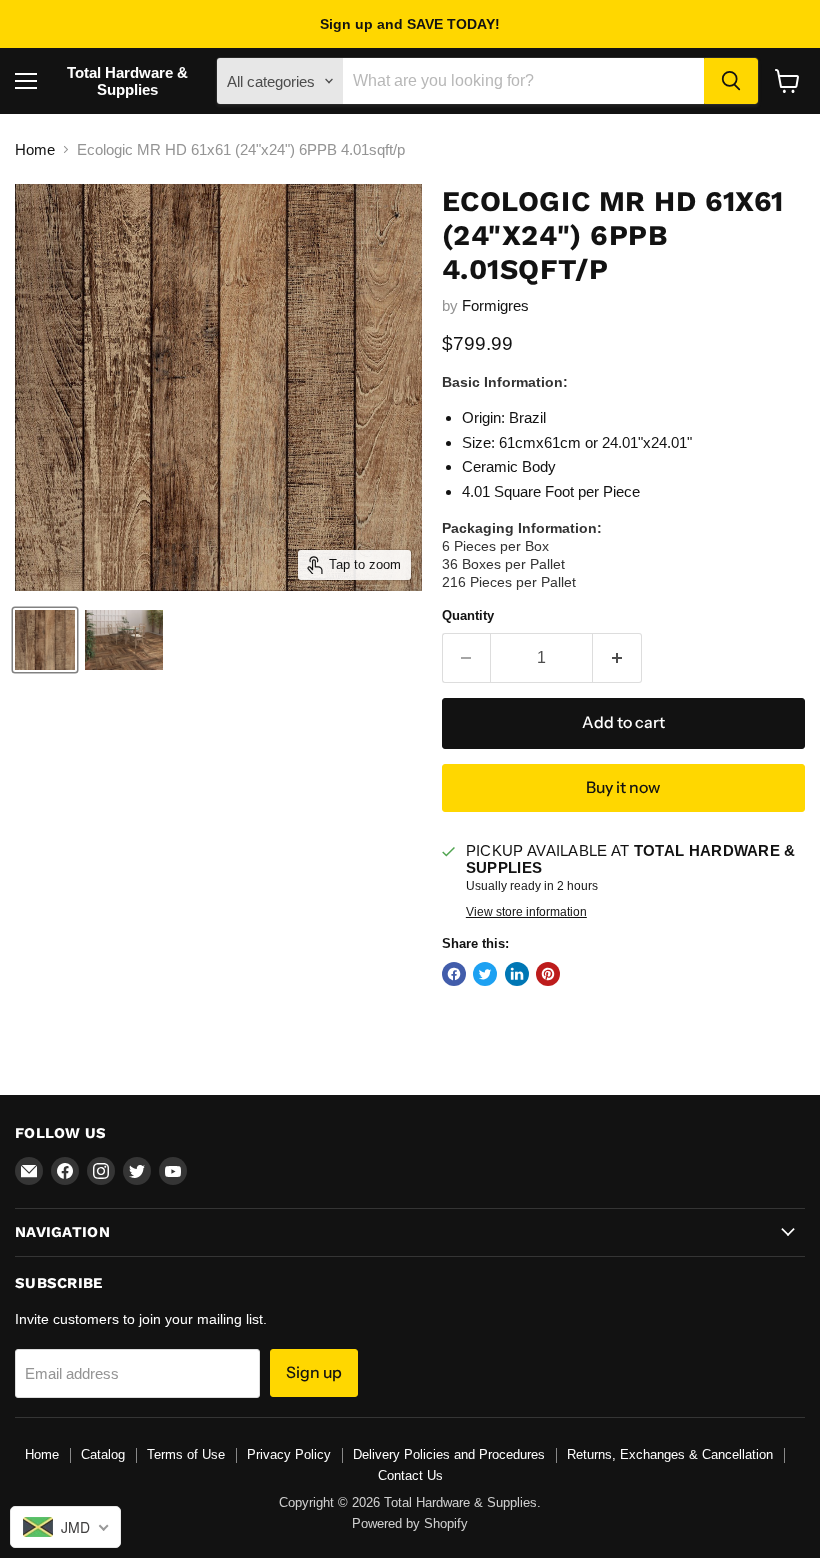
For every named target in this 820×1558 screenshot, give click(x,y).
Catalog (103, 1454)
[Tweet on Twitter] (485, 974)
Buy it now (623, 787)
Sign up (314, 1372)
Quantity (468, 615)
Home (35, 149)
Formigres (495, 305)
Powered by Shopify (410, 1523)
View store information (526, 912)
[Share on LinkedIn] (517, 974)
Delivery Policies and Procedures (449, 1454)
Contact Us (410, 1475)
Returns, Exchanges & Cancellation (670, 1454)
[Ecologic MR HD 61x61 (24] (45, 640)
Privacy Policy (289, 1454)
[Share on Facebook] (454, 974)
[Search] (731, 81)
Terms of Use (186, 1454)
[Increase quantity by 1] (617, 658)
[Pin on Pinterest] (548, 974)
